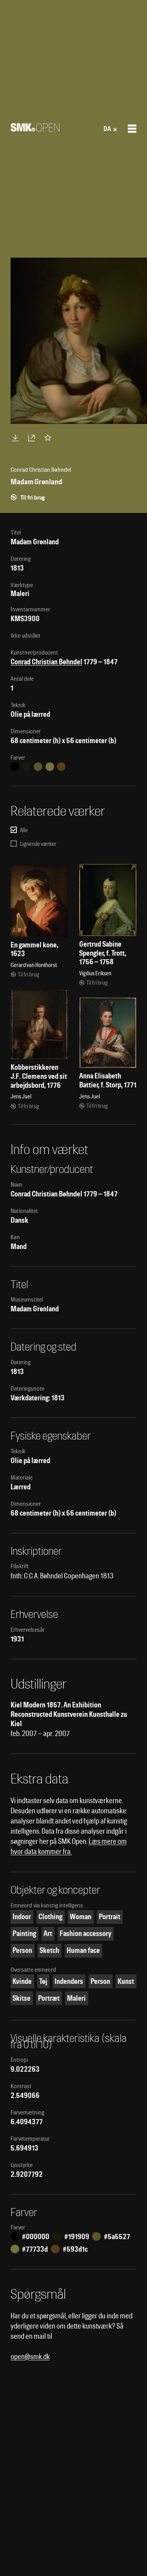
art (48, 1933)
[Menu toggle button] (132, 129)
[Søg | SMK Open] (35, 129)
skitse (22, 1998)
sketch (49, 1950)
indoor (22, 1917)
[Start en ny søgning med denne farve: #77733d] (50, 767)
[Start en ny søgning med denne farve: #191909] (26, 767)
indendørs (69, 1981)
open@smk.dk (30, 2357)
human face (83, 1950)
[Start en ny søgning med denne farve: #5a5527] (38, 767)
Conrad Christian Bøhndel (46, 662)
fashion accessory (85, 1933)
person (22, 1950)
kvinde (22, 1981)
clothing (50, 1917)
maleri (76, 1998)
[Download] (17, 438)
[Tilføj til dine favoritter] (49, 438)
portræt (49, 1998)
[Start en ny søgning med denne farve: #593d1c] (61, 767)
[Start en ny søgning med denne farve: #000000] (15, 767)
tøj (43, 1981)
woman (81, 1917)
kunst (126, 1981)
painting (24, 1933)
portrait (110, 1917)
